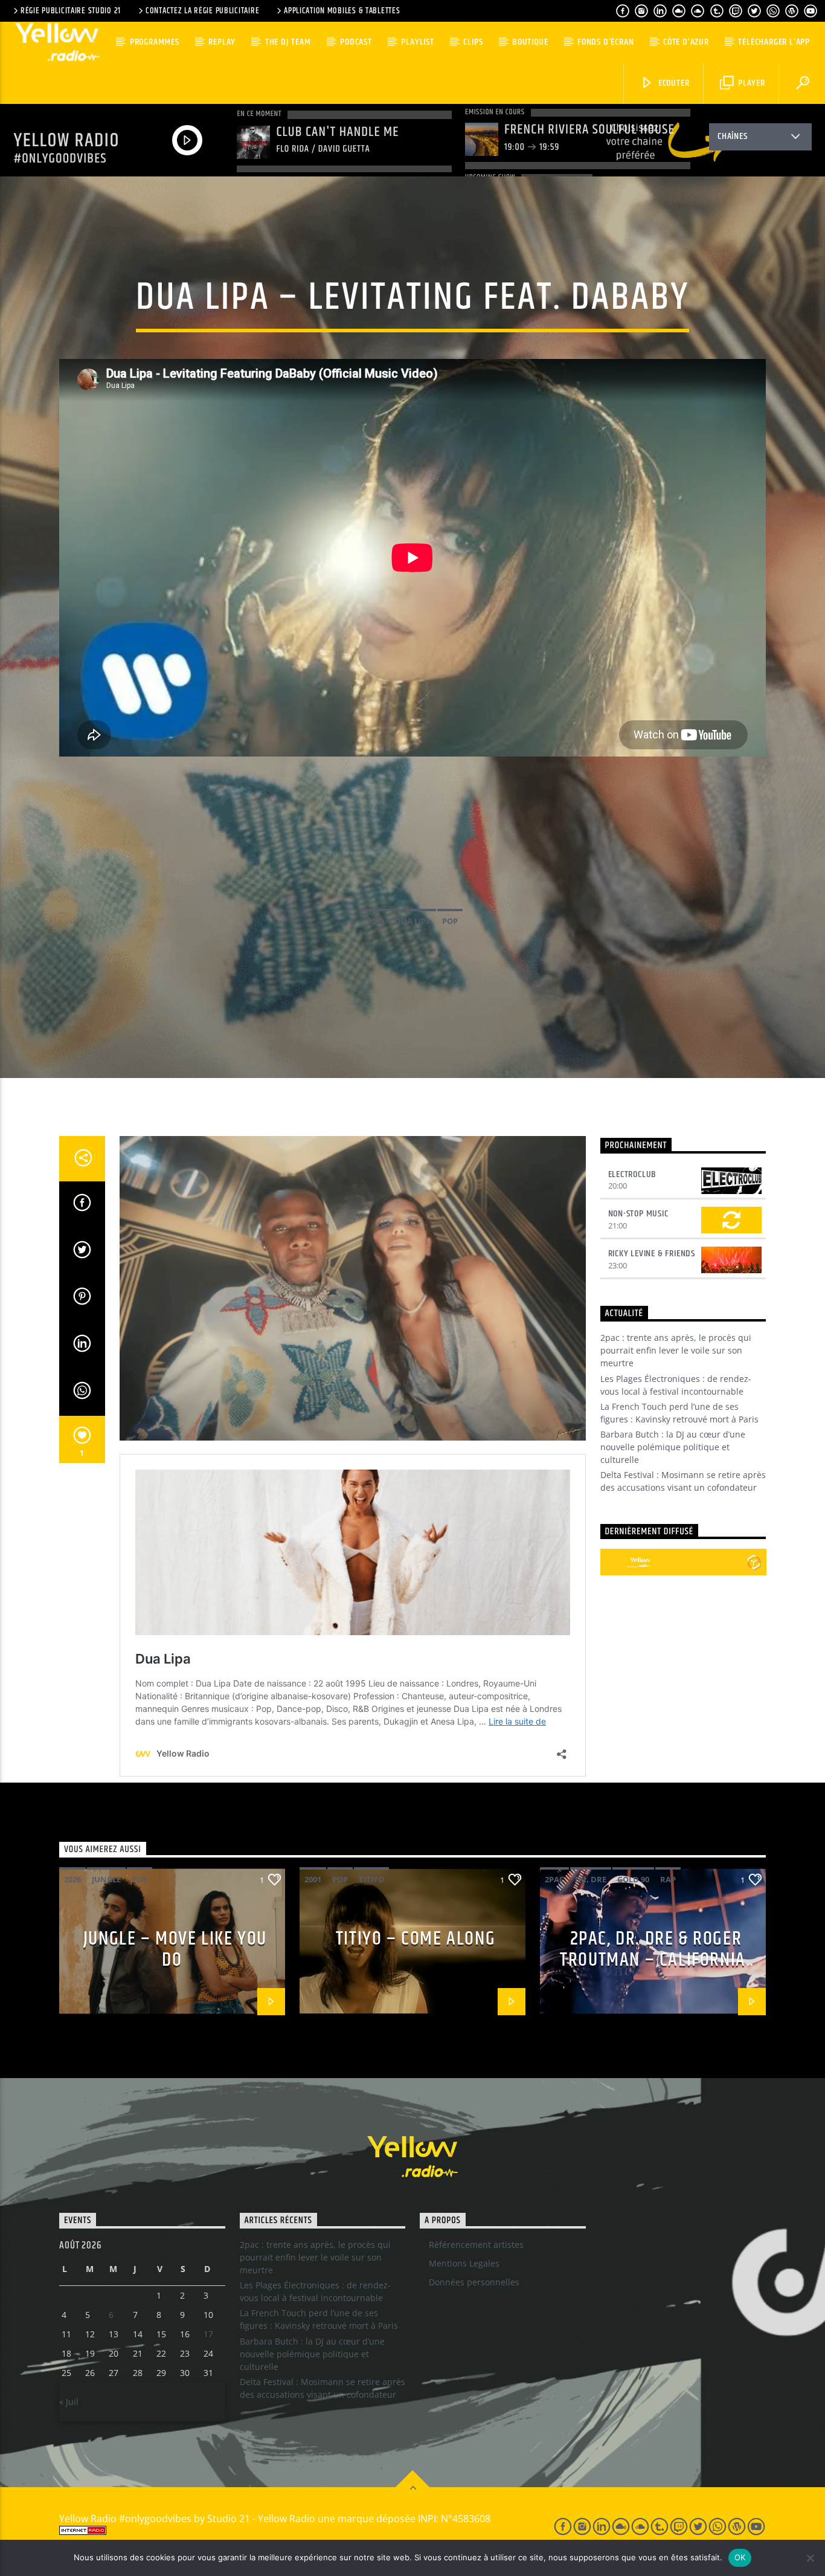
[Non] (810, 2558)
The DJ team (288, 42)
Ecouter (673, 83)
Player (750, 83)
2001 (313, 1879)
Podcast (356, 42)
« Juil (69, 2402)
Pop (450, 921)
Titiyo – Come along (416, 1939)
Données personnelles (474, 2282)
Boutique (530, 42)
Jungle (106, 1879)
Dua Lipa (413, 921)
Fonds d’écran (605, 42)
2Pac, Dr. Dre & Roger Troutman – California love (653, 1960)
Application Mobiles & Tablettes (342, 11)
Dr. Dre (591, 1879)
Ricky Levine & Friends (652, 1254)
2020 (376, 921)
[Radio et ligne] (754, 1562)
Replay (222, 42)
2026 (72, 1879)
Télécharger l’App (774, 42)
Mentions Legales (464, 2263)
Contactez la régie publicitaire (202, 11)
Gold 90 (633, 1879)
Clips (473, 42)
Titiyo (371, 1879)
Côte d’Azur (686, 42)
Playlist (417, 42)
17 (208, 2334)
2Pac (554, 1879)
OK (740, 2557)
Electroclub (633, 1174)
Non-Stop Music (638, 1214)
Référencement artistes (476, 2245)
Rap (668, 1879)
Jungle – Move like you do (175, 1949)
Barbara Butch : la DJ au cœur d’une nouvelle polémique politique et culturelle (673, 1447)
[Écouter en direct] (614, 1562)
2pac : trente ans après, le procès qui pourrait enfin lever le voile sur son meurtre (676, 1350)
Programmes (155, 42)
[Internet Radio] (292, 2530)
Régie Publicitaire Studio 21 (71, 11)
